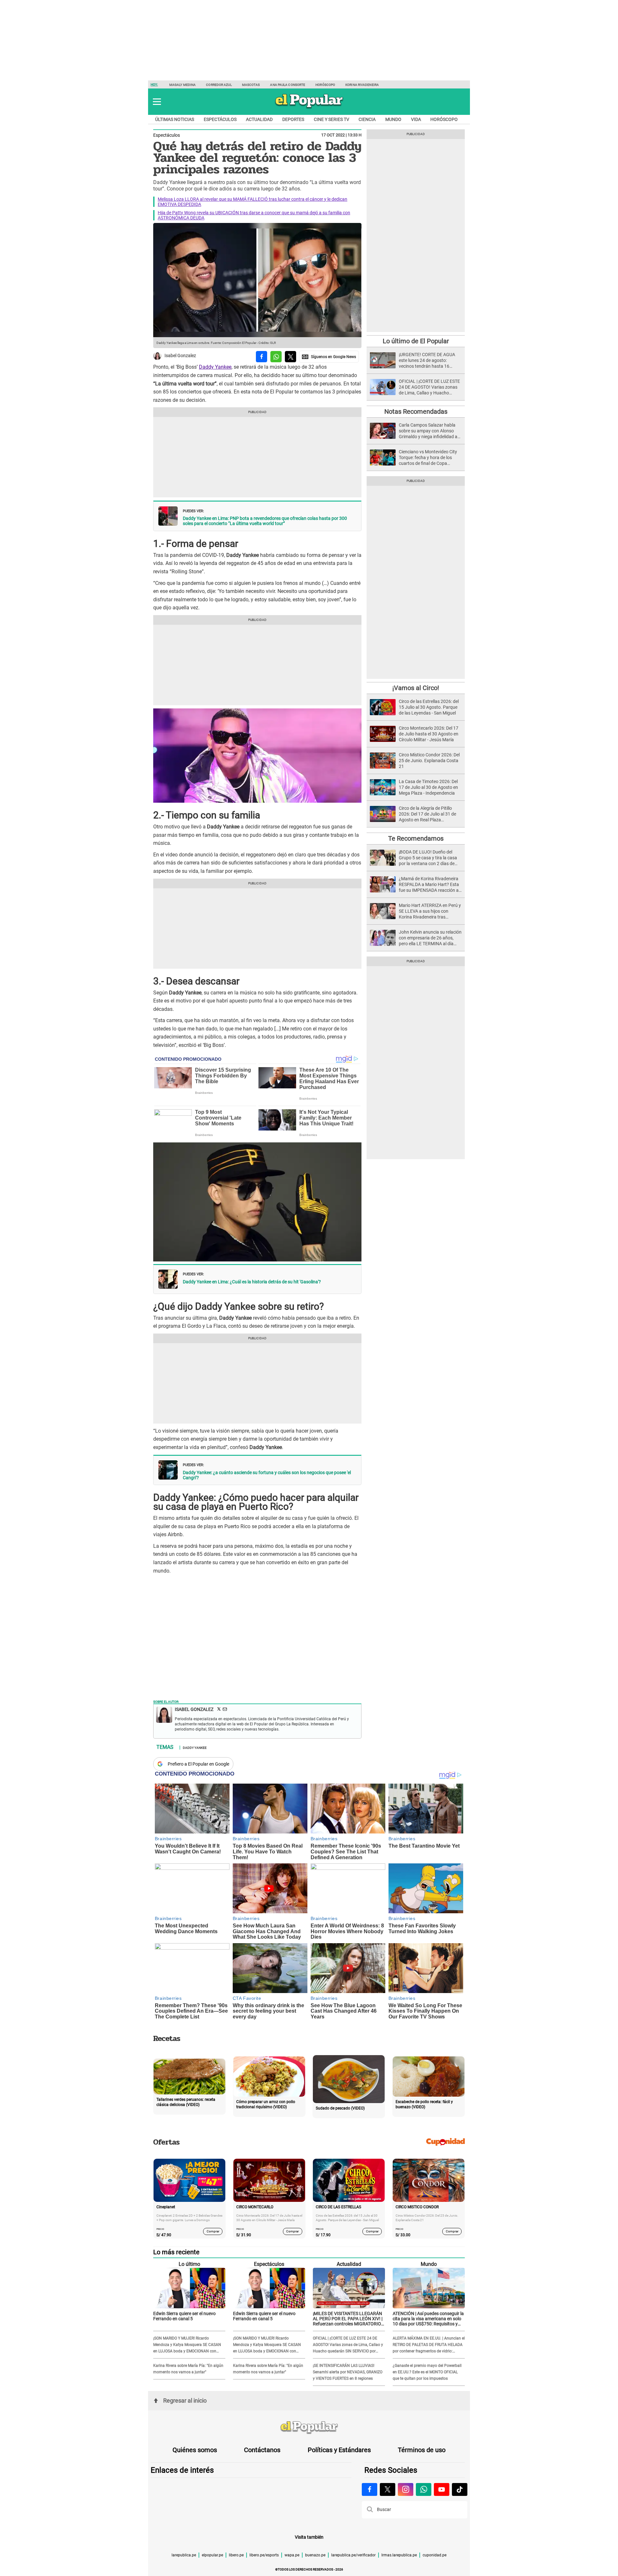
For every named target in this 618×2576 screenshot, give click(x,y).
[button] (157, 102)
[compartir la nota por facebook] (262, 357)
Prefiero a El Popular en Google (198, 1764)
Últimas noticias (175, 119)
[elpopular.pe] (309, 108)
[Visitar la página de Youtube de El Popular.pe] (442, 2489)
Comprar (213, 2231)
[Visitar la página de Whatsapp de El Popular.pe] (424, 2489)
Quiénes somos (195, 2450)
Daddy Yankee (215, 367)
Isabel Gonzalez (180, 356)
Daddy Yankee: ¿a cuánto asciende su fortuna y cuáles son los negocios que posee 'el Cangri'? (267, 1475)
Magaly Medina (183, 85)
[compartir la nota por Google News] (329, 357)
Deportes (293, 119)
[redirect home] (309, 2428)
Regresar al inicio (185, 2401)
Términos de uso (422, 2450)
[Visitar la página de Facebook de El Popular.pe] (370, 2489)
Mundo (393, 119)
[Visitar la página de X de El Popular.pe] (388, 2489)
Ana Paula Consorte (288, 85)
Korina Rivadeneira (362, 85)
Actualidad (259, 119)
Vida (416, 119)
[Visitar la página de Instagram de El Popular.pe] (406, 2489)
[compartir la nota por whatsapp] (276, 357)
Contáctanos (262, 2450)
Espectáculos (220, 119)
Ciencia (367, 119)
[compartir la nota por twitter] (290, 357)
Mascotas (251, 85)
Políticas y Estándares (339, 2450)
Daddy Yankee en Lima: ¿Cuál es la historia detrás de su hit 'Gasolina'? (252, 1282)
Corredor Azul (219, 85)
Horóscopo (325, 85)
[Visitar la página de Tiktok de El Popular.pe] (460, 2489)
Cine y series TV (332, 119)
